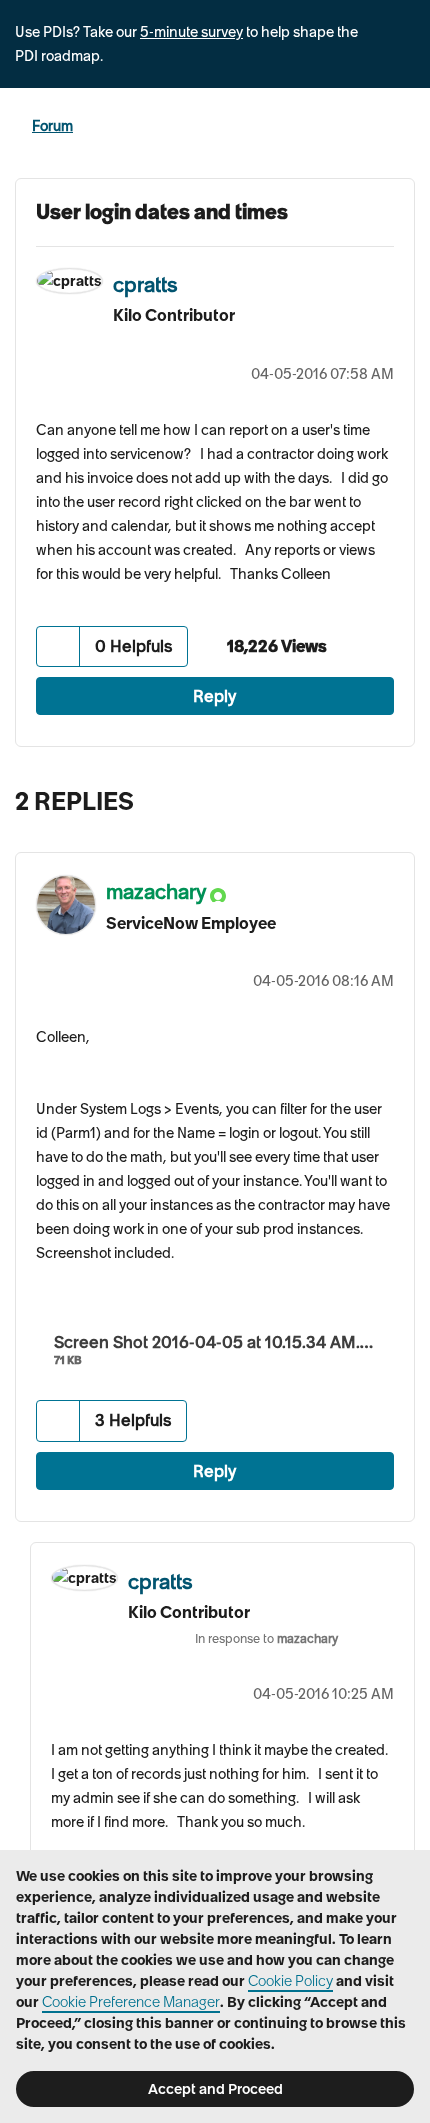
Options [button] (402, 127)
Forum (52, 126)
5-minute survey (191, 32)
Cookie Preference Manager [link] (131, 2002)
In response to (266, 1638)
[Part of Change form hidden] (394, 796)
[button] (58, 646)
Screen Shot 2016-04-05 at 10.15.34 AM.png (221, 1342)
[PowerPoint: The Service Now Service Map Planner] (354, 796)
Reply (215, 696)
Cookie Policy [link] (290, 1981)
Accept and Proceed (215, 2089)
